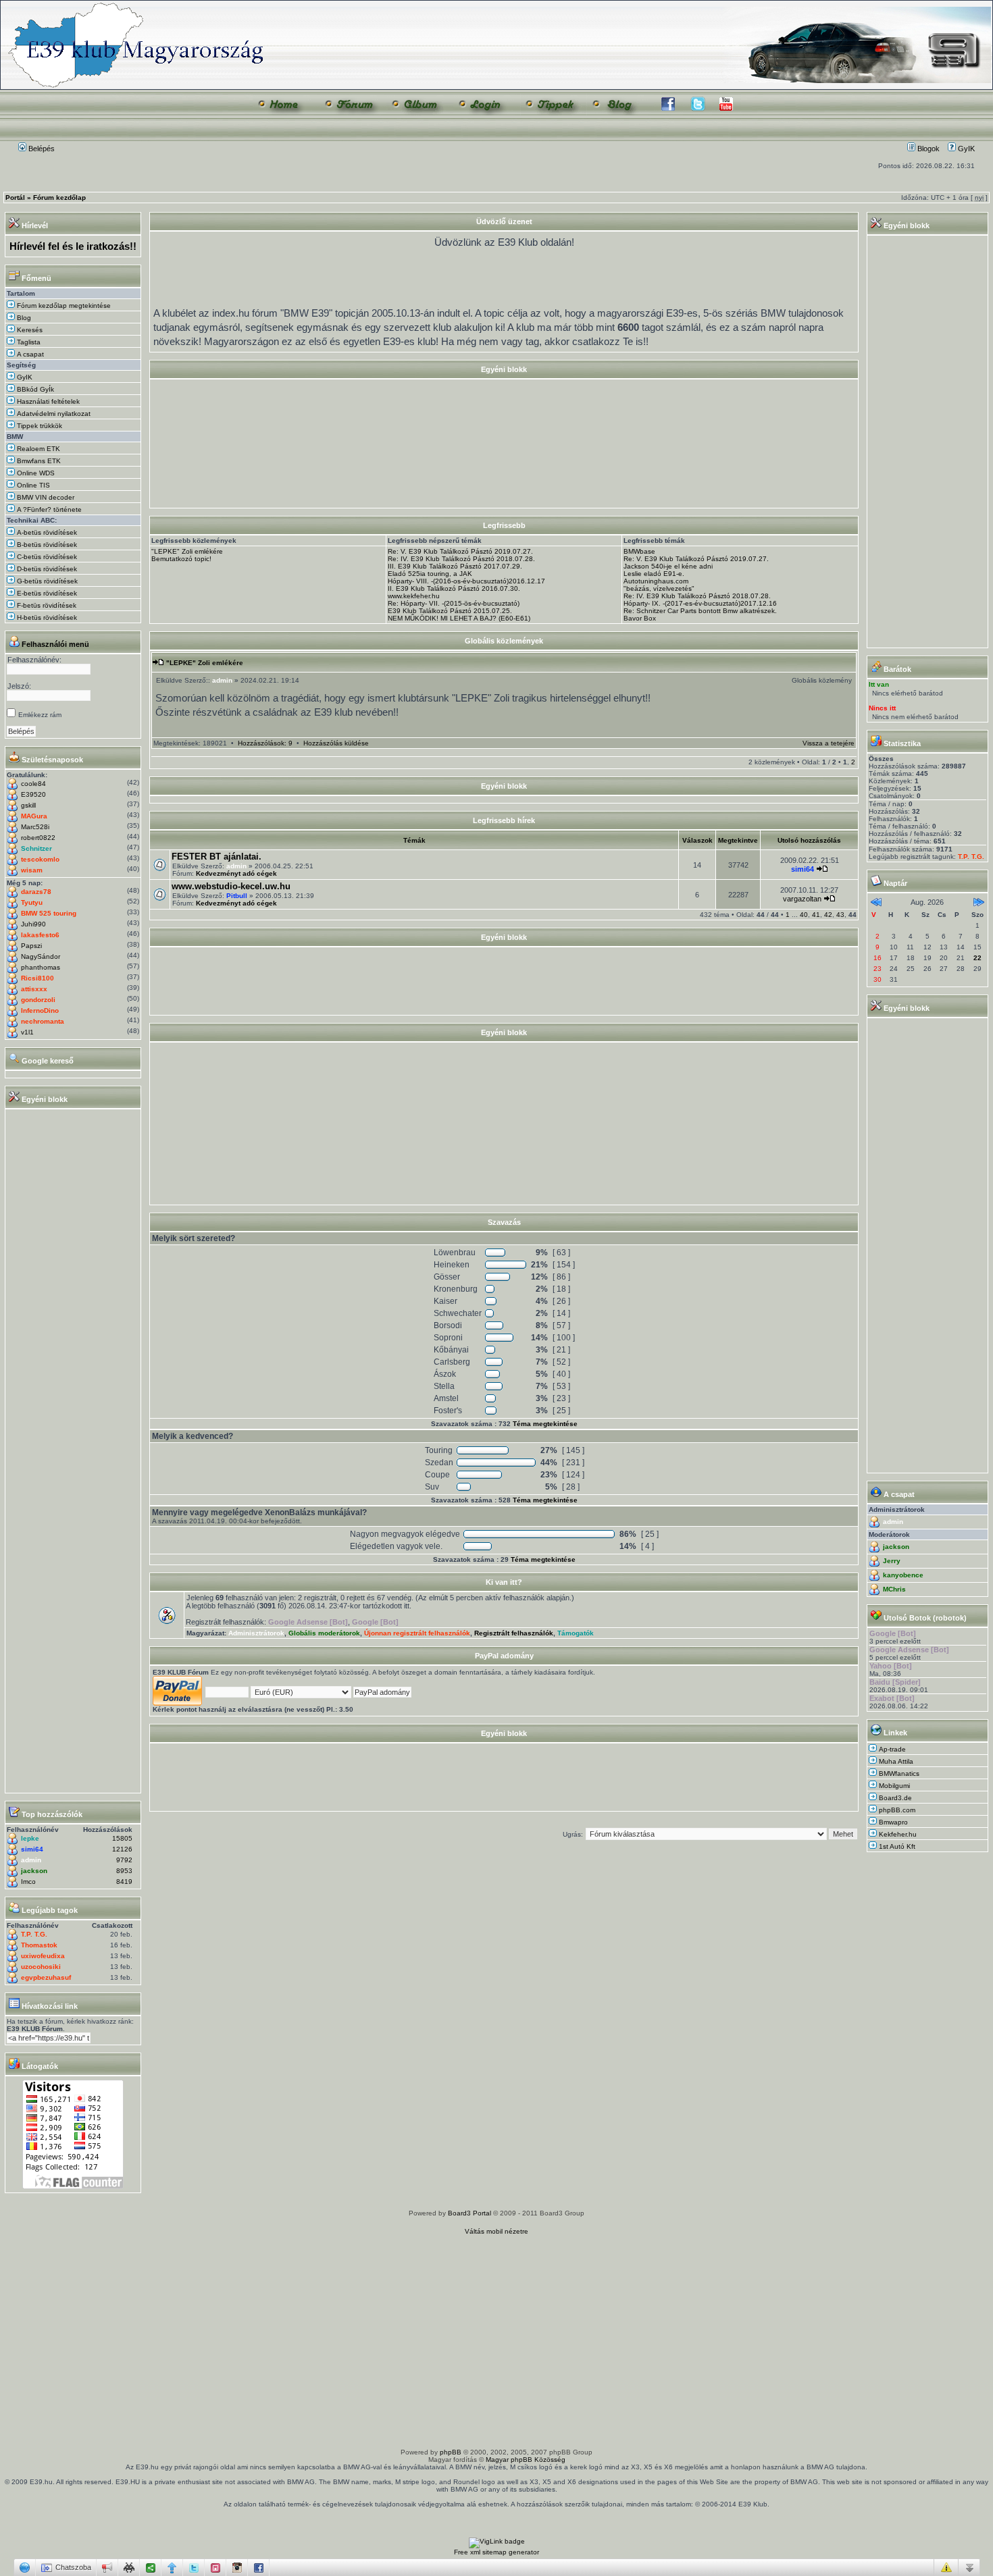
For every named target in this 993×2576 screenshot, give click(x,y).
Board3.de (895, 1798)
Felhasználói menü (55, 644)
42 (828, 915)
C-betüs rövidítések (46, 557)
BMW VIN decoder (45, 497)
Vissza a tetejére (829, 743)
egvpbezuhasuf (46, 1977)
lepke (30, 1838)
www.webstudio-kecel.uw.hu (231, 886)
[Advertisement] (504, 474)
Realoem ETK (37, 449)
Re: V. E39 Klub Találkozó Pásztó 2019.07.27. (460, 551)
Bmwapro (893, 1822)
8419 (124, 1882)
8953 (124, 1871)
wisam (32, 870)
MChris (894, 1589)
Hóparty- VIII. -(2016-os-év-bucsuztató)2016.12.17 (466, 581)
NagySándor (41, 956)
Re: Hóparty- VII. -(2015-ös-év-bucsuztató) (454, 603)
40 (804, 915)
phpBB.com (897, 1810)
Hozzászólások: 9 (265, 743)
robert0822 (38, 838)
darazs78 (36, 892)
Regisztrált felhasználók (514, 1633)
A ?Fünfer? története (48, 509)
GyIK (965, 149)
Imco (28, 1882)
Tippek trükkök (39, 426)
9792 (124, 1860)
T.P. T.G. (34, 1934)
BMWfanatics (899, 1773)
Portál (15, 198)
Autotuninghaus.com (656, 581)
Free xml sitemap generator (496, 2552)
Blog (23, 318)
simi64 (32, 1849)
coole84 (33, 784)
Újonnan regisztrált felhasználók (417, 1633)
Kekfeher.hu (898, 1834)
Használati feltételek (47, 401)
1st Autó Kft (897, 1846)
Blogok (927, 149)
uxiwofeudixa (43, 1956)
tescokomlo (40, 859)
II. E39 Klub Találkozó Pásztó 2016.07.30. (454, 588)
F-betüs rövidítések (46, 605)
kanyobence (903, 1575)
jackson (34, 1871)
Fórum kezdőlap (59, 198)
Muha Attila (896, 1761)
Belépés (41, 149)
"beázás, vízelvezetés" (659, 588)
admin (31, 1860)
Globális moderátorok (324, 1633)
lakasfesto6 (40, 935)
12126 (122, 1849)
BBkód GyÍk (34, 389)
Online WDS (35, 473)
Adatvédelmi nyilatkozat (53, 414)
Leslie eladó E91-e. (654, 574)
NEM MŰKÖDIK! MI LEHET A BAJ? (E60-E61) (459, 618)
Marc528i (35, 827)
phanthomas (41, 967)
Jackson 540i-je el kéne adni (668, 566)
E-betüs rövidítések (46, 593)
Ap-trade (892, 1749)
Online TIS (32, 485)
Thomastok (39, 1945)
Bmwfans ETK (38, 461)
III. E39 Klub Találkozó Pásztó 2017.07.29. (455, 566)
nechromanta (43, 1021)
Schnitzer (36, 848)
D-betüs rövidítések (46, 569)
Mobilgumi (894, 1786)
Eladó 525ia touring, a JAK (430, 574)
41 (816, 915)
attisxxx (34, 989)
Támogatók (576, 1633)
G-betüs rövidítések (46, 581)
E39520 (33, 794)
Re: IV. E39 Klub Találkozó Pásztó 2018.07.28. (461, 559)
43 (840, 915)
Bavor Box (640, 618)
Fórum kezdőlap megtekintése (63, 306)
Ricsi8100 (37, 978)
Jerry (892, 1561)
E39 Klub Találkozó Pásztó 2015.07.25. (450, 611)
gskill (28, 805)
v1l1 (27, 1032)
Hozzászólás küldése (336, 743)
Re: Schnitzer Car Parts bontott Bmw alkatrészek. (700, 611)
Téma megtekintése (545, 1424)
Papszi (31, 946)
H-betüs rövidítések (46, 617)
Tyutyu (32, 902)
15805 (122, 1838)
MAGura (34, 816)
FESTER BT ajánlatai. (217, 857)
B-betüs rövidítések (46, 545)
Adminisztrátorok (256, 1633)
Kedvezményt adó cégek (236, 873)
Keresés (29, 330)
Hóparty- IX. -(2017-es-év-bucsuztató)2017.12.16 (700, 603)
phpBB (451, 2452)
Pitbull (237, 896)
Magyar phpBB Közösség (526, 2460)
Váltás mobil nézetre (496, 2231)
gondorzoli (38, 1000)
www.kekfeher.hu (414, 596)
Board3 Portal (469, 2213)
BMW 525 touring (49, 913)
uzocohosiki (41, 1967)
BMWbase (639, 551)
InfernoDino (40, 1010)
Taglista (28, 342)
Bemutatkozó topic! (181, 559)
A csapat (29, 354)
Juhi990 (33, 924)
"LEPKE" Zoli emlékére (187, 551)
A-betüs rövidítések (46, 532)
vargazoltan (802, 899)
